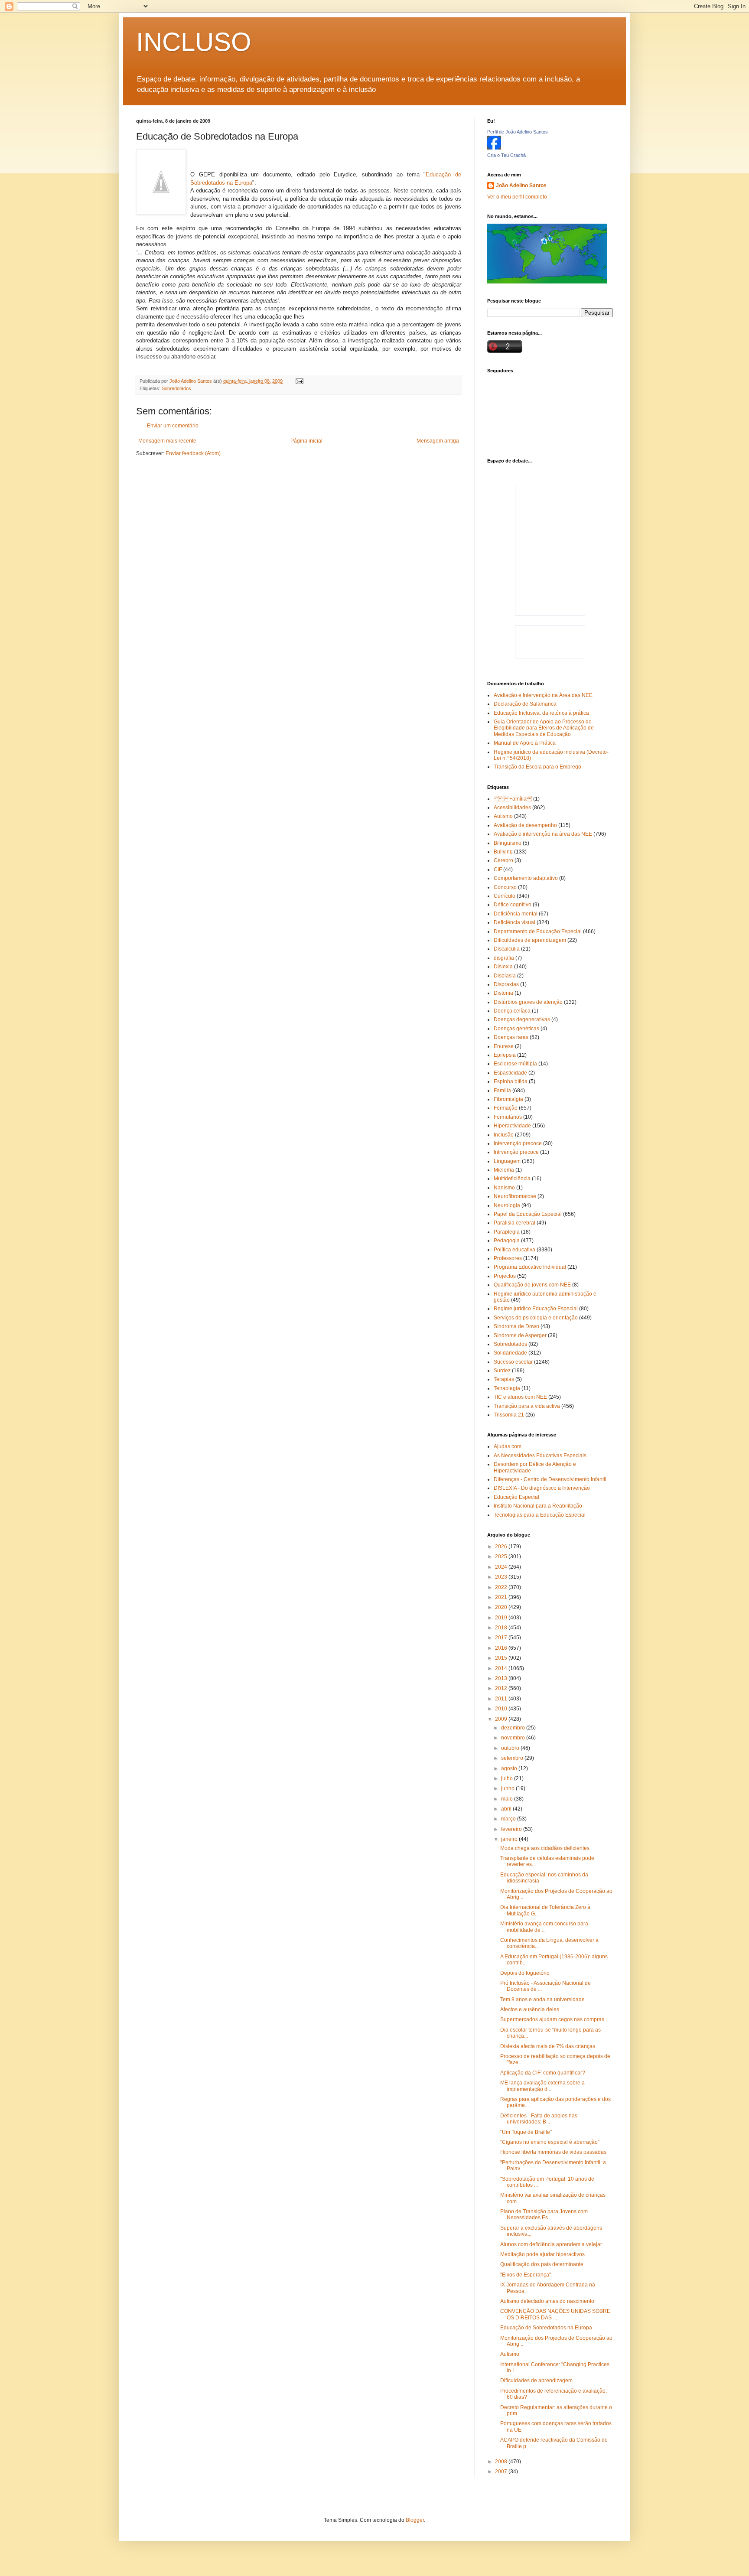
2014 (502, 1668)
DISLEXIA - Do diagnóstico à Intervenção (542, 1488)
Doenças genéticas (516, 1029)
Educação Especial (516, 1497)
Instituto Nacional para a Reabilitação (538, 1506)
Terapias (504, 1379)
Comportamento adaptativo (526, 878)
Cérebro (503, 860)
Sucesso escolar (513, 1362)
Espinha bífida (511, 1081)
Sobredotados (176, 388)
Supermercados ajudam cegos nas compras (552, 2019)
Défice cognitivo (513, 905)
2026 (502, 1547)
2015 (502, 1658)
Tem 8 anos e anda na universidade (542, 2000)
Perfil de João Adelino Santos (518, 132)
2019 (502, 1618)
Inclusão (504, 1135)
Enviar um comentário (173, 426)
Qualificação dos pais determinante (542, 2264)
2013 (502, 1678)
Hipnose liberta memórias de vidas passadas (553, 2152)
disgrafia (504, 958)
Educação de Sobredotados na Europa (546, 2328)
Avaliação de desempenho (525, 825)
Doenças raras (511, 1037)
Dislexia (503, 967)
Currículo (505, 896)
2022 (502, 1587)
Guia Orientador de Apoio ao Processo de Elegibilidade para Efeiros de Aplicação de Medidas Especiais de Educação (544, 728)
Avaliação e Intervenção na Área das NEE (543, 695)
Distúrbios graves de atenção (528, 1002)
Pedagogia (507, 1241)
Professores (508, 1258)
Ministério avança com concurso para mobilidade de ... (544, 1927)
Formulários (508, 1117)
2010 (502, 1709)
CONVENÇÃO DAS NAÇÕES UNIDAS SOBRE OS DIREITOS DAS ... (555, 2314)
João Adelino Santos (521, 186)
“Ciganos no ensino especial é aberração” (550, 2142)
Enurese (504, 1046)
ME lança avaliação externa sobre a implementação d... (542, 2086)
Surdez (502, 1371)
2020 (502, 1607)
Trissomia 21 (509, 1415)
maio (508, 1799)
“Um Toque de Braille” (526, 2132)
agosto (510, 1768)
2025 (502, 1557)
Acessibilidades (512, 808)
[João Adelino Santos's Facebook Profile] (494, 148)
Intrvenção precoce (516, 1152)
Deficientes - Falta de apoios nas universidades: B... (539, 2119)
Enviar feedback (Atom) (193, 453)
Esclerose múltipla (515, 1064)
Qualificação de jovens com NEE (532, 1285)
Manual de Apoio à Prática (525, 743)
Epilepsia (505, 1055)
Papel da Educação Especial (528, 1214)
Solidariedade (510, 1353)
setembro (513, 1758)
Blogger (415, 2520)
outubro (511, 1748)
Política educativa (515, 1250)
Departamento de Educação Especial (538, 931)
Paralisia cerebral (515, 1223)
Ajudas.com (508, 1446)
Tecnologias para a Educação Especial (540, 1515)
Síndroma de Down (516, 1326)
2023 (502, 1577)
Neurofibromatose (515, 1196)
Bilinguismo (508, 843)
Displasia (505, 976)
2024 (502, 1567)
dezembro (514, 1728)
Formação (506, 1108)
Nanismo (504, 1188)
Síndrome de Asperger (520, 1335)
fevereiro (512, 1829)
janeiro (510, 1839)
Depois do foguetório (525, 1973)
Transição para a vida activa (527, 1406)
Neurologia (507, 1205)
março (509, 1819)
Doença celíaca (512, 1011)
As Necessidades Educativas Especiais (540, 1456)
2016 (502, 1648)
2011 (502, 1699)
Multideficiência (512, 1179)
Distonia (503, 993)
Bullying (503, 852)
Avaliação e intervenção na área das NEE (543, 834)
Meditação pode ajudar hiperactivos (542, 2254)
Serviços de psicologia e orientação (536, 1318)
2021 (502, 1597)
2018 (502, 1628)
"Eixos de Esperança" (526, 2275)
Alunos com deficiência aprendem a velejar (551, 2244)
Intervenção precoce (518, 1143)
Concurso (505, 887)
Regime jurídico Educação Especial (536, 1309)
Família (513, 799)
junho (508, 1788)
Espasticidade (510, 1073)
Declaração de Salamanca (525, 704)
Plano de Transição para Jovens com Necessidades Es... (544, 2215)
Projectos (505, 1276)
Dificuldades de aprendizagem (530, 940)
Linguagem (507, 1161)
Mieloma (504, 1170)
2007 (502, 2472)
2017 (502, 1638)
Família (502, 1091)
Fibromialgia (508, 1099)
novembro (514, 1738)
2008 (502, 2462)
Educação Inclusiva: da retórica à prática (541, 713)
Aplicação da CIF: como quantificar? (543, 2073)
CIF (498, 870)
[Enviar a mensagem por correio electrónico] (299, 381)
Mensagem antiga (438, 441)
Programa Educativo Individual (530, 1267)
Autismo (503, 816)
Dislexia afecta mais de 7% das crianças (548, 2046)
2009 (502, 1719)
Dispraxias (506, 984)
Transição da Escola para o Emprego (537, 767)
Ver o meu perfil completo (517, 197)
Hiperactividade (512, 1126)
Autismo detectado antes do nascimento (547, 2301)
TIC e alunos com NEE (520, 1397)
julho (508, 1778)
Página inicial (306, 441)
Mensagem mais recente (167, 441)
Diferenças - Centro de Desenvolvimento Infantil (550, 1479)
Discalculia (507, 949)
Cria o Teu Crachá (506, 155)
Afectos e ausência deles (530, 2009)
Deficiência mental (516, 914)
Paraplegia (507, 1232)
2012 (502, 1688)
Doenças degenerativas (522, 1019)
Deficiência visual (515, 922)
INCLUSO (194, 42)
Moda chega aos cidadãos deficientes (545, 1848)
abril (507, 1809)
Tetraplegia (507, 1388)
